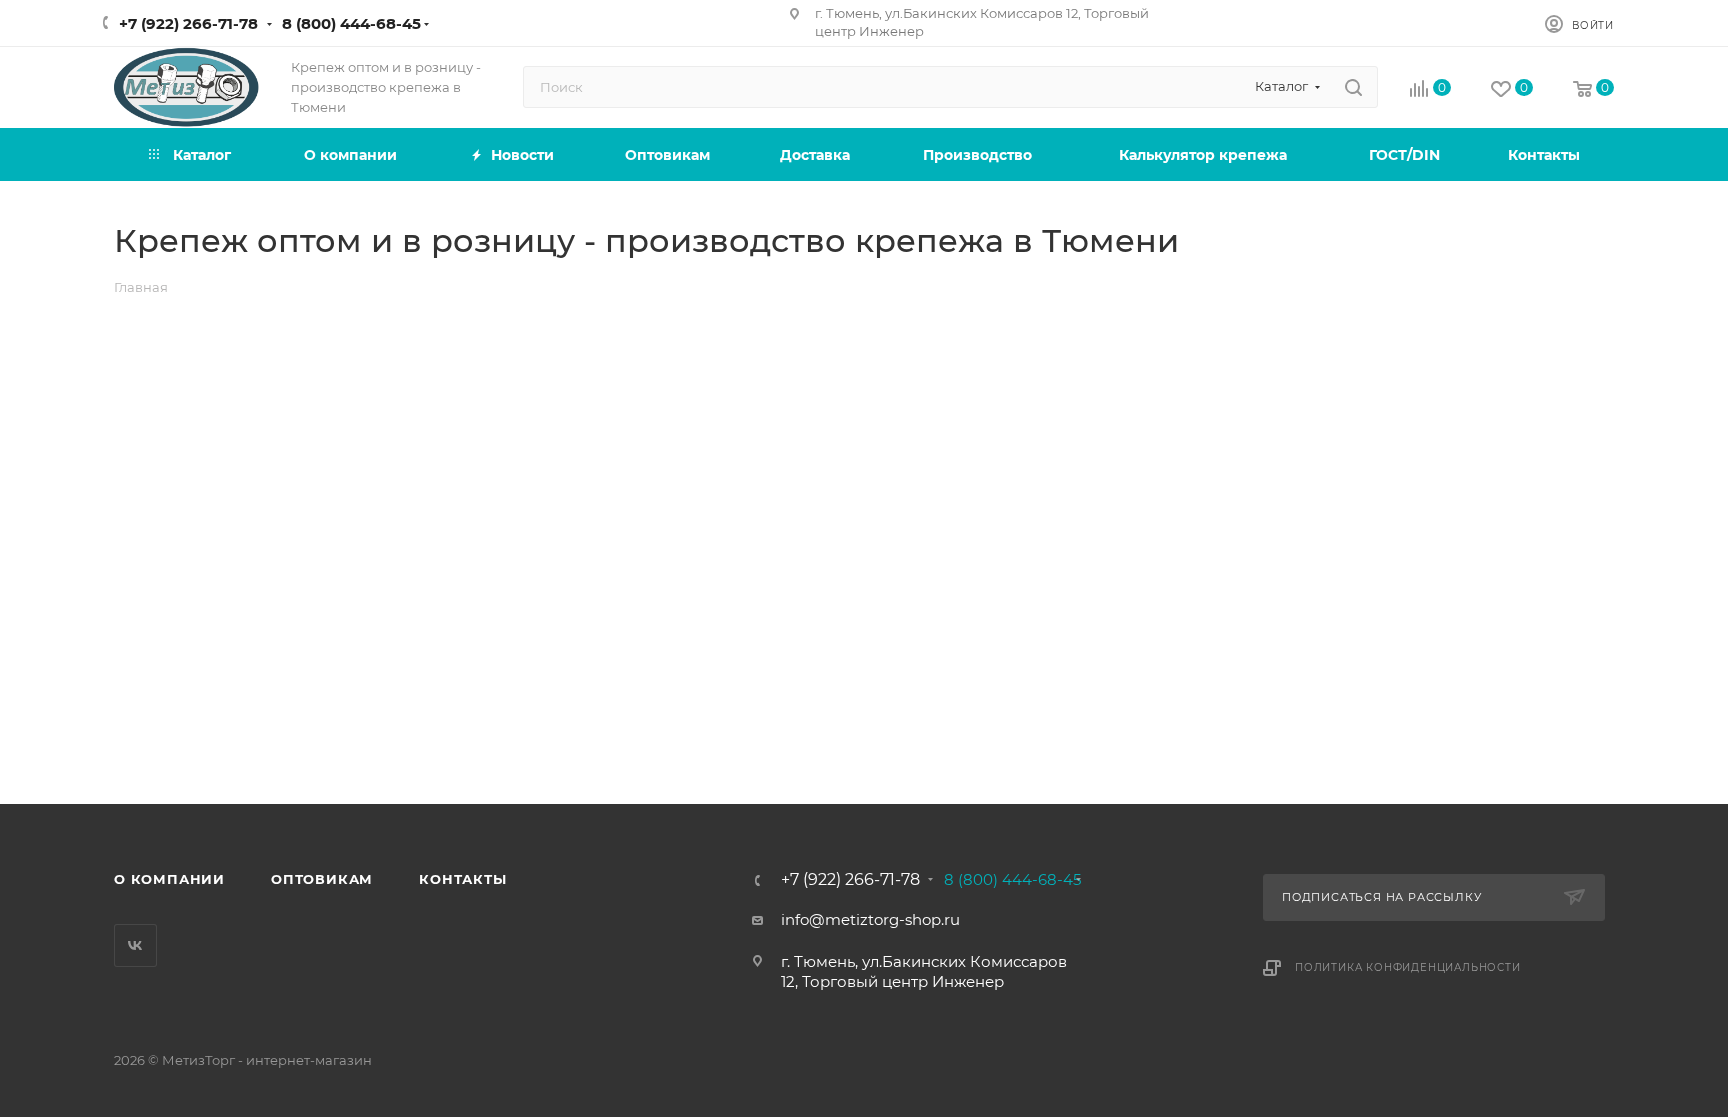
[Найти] (1353, 87)
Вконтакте (135, 945)
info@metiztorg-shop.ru (870, 919)
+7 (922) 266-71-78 (188, 23)
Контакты (462, 879)
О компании (169, 879)
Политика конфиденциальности (1408, 967)
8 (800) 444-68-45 (351, 23)
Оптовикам (322, 879)
